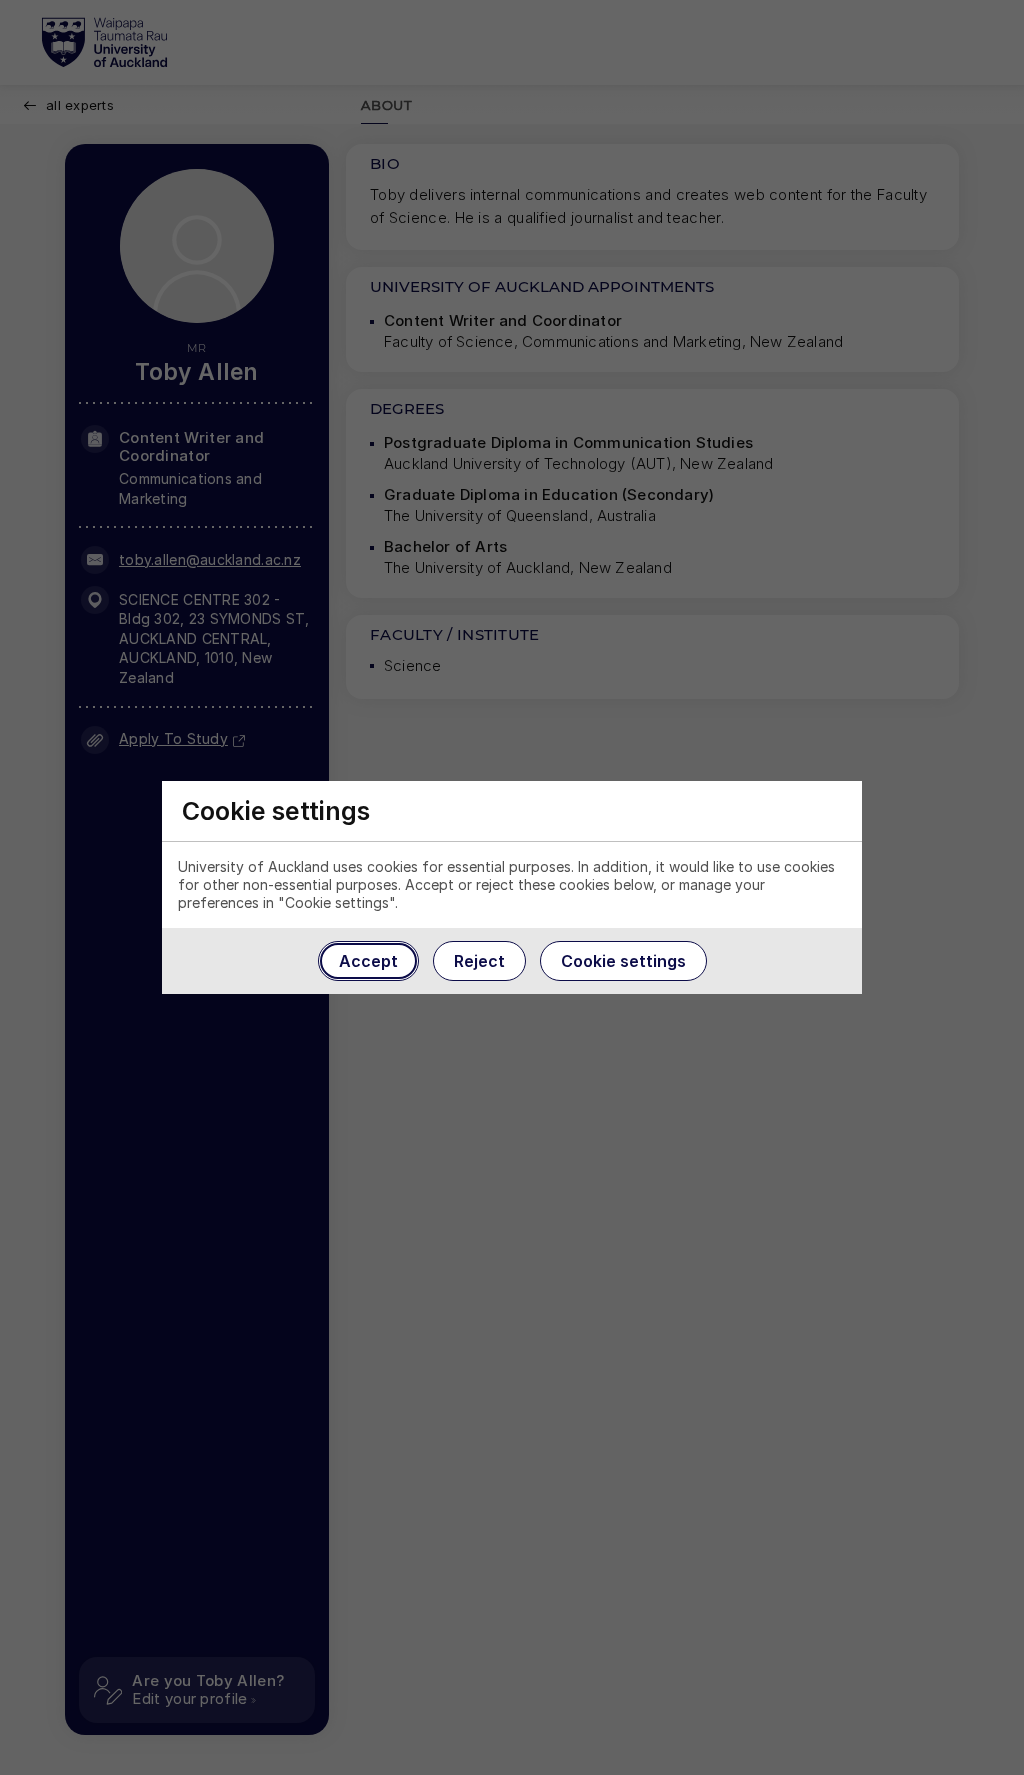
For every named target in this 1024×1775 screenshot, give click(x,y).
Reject (479, 961)
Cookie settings (623, 961)
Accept (368, 961)
